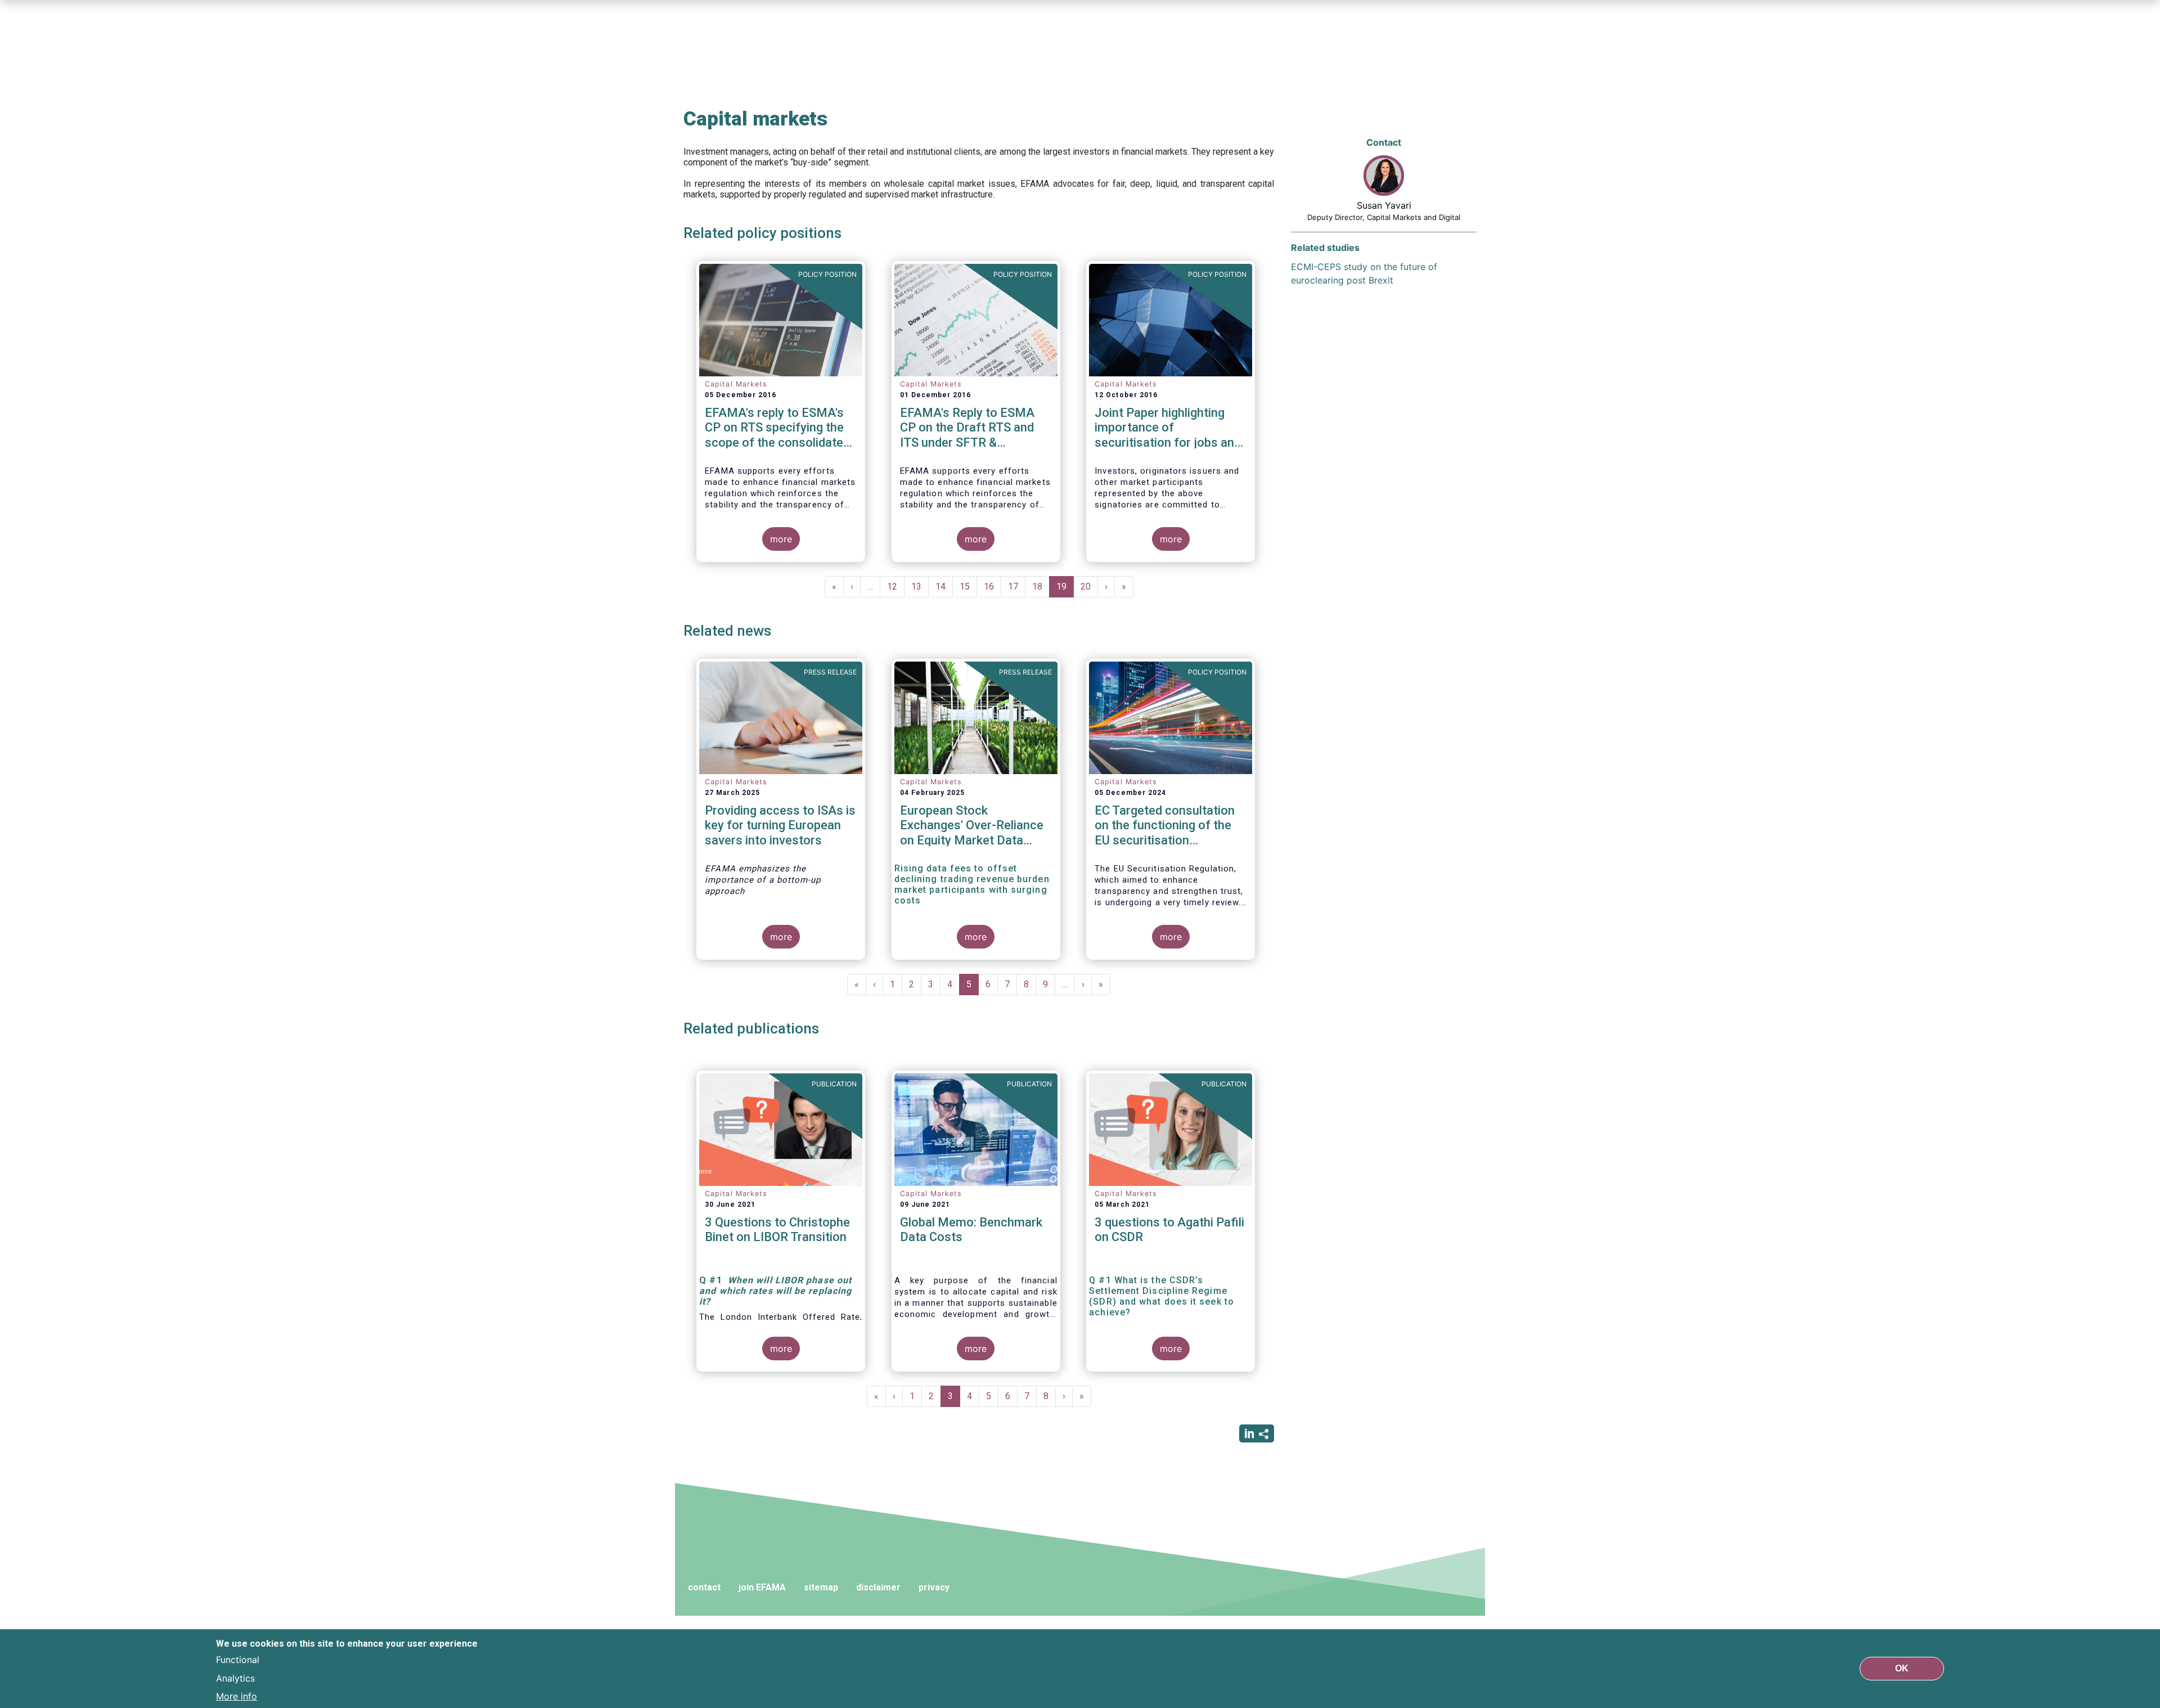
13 (920, 586)
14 (944, 586)
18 (1041, 586)
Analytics (235, 1678)
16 (993, 586)
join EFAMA (762, 1587)
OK (1902, 1668)
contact (704, 1587)
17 (1017, 586)
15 (968, 586)
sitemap (821, 1587)
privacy (934, 1587)
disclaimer (878, 1587)
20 (1089, 586)
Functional (238, 1660)
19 (1065, 589)
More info (237, 1696)
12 (896, 586)
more (781, 539)
